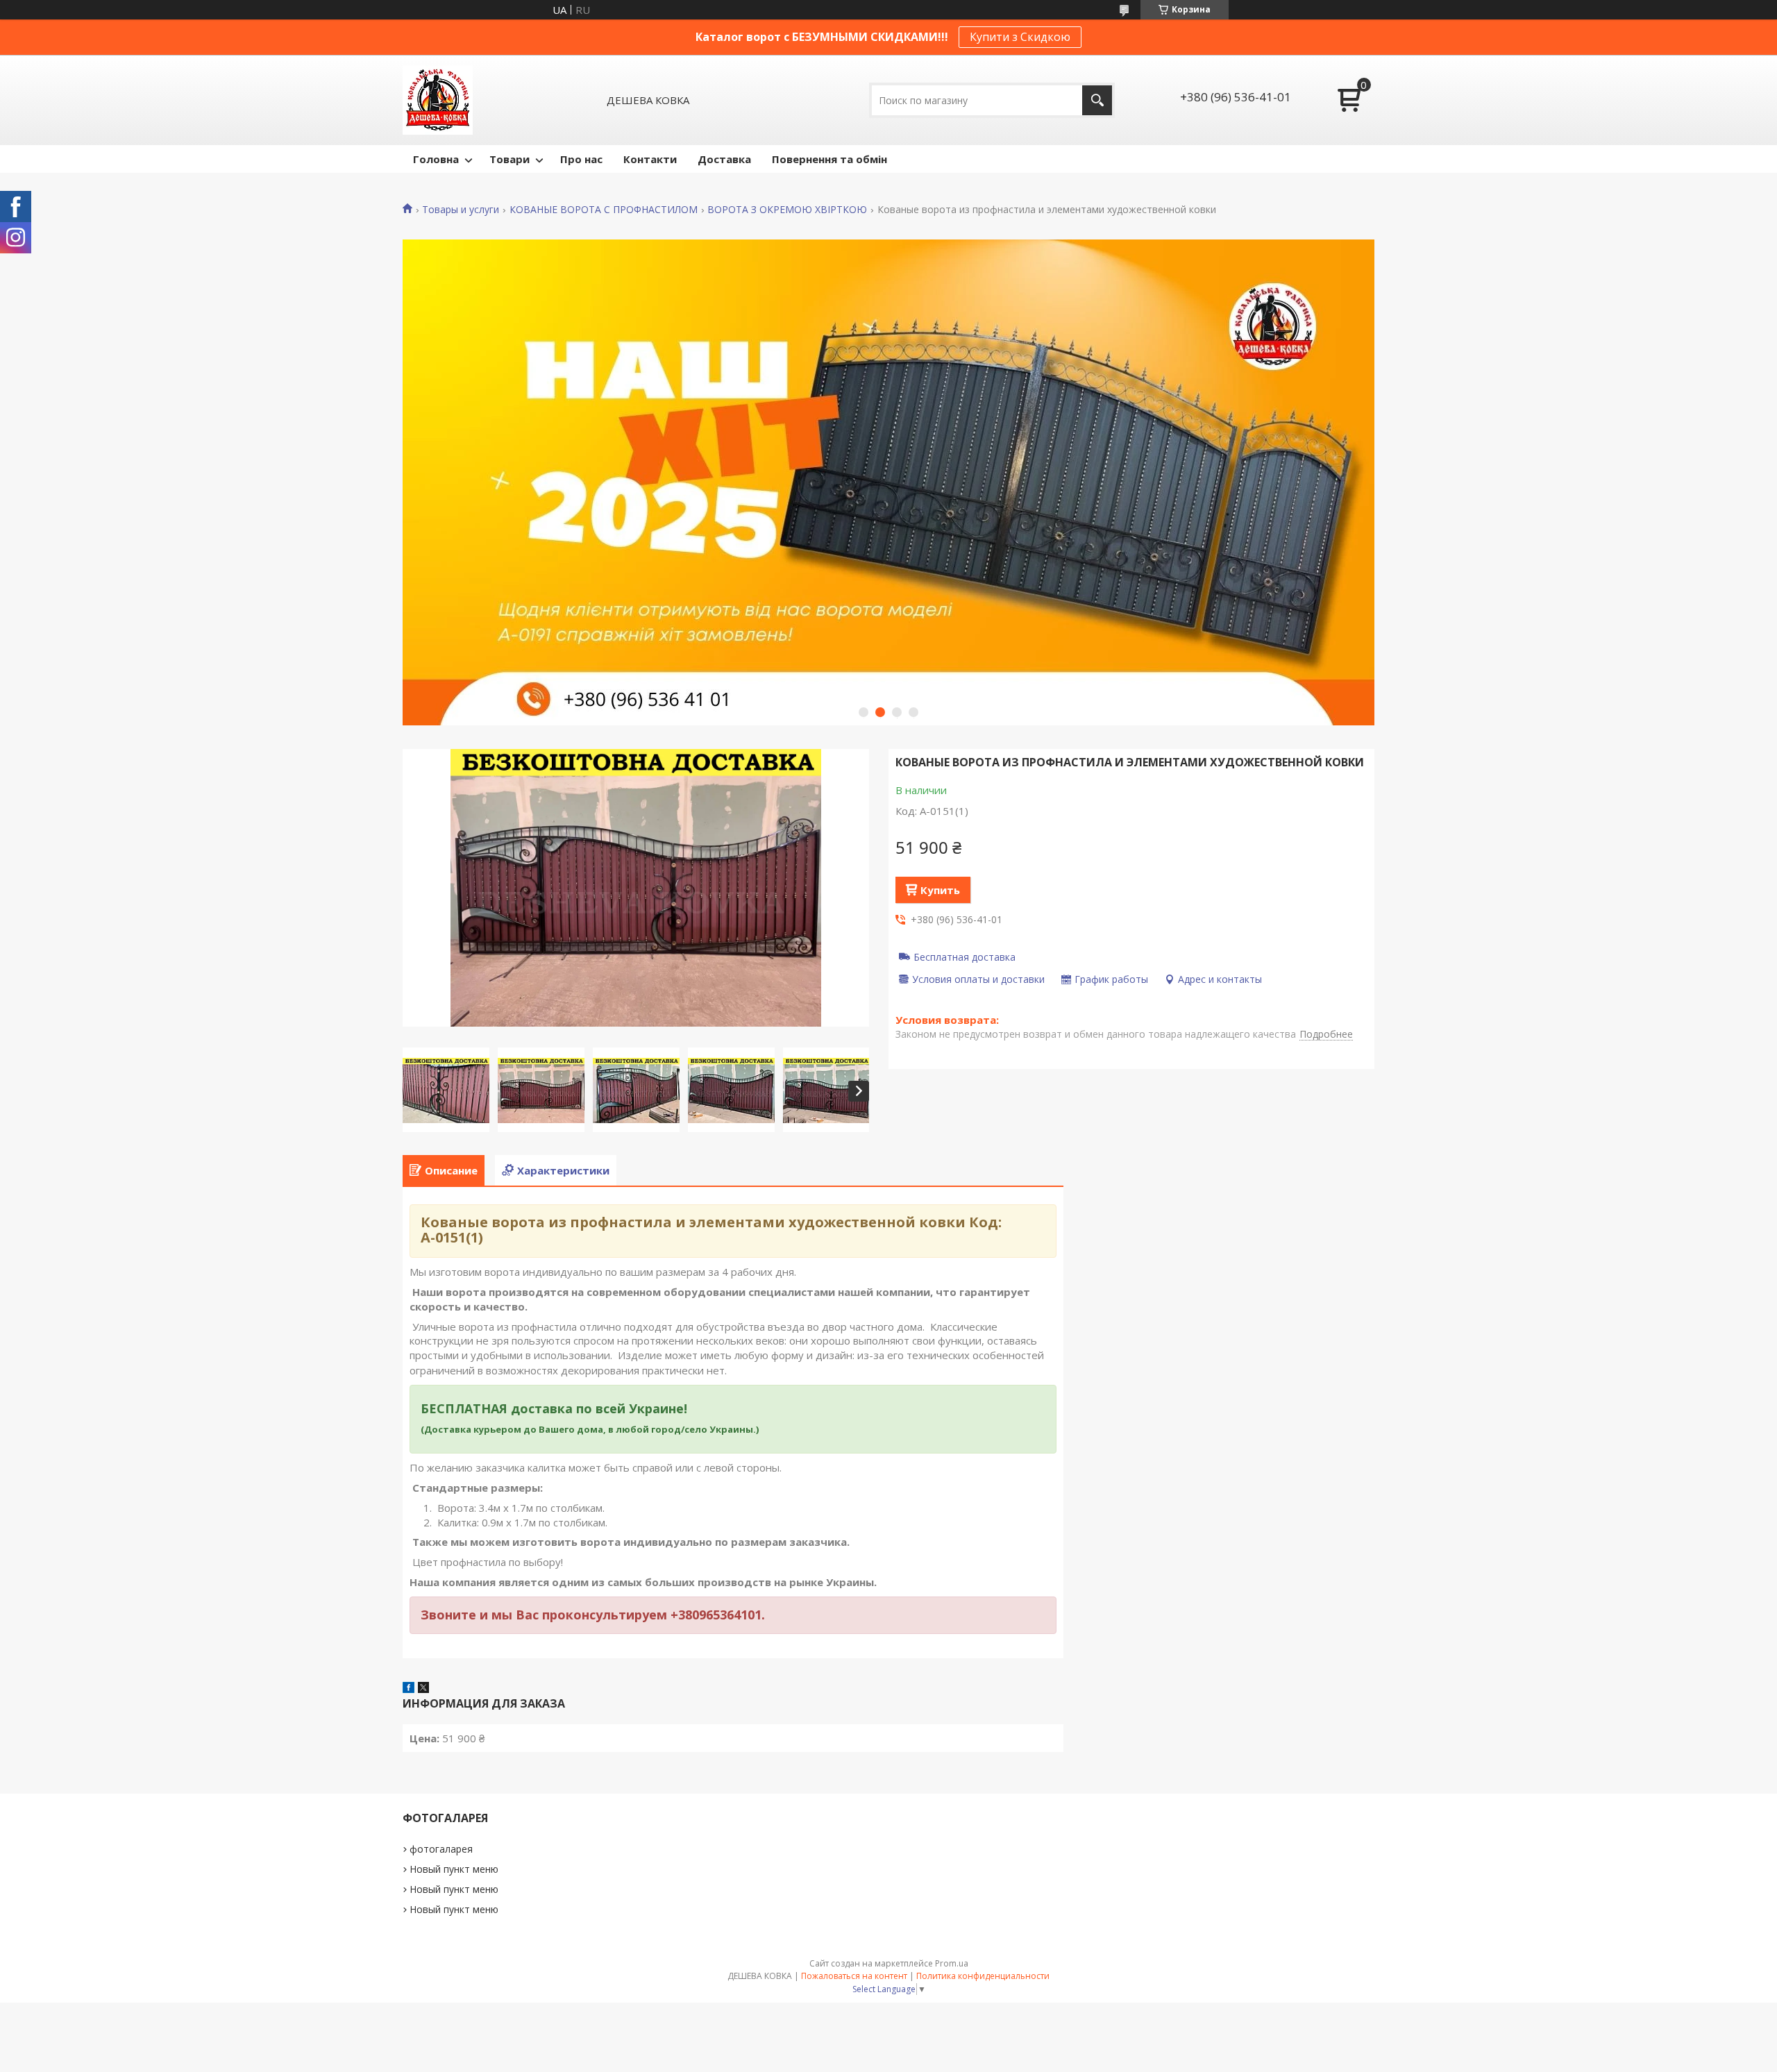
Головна (436, 159)
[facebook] (409, 1689)
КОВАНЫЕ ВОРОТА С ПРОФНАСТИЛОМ (604, 210)
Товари (509, 159)
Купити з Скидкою (1020, 37)
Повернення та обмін (829, 159)
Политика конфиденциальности (983, 1976)
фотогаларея (441, 1849)
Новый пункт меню (454, 1869)
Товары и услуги (461, 210)
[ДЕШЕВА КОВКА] (438, 100)
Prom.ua (952, 1963)
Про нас (581, 159)
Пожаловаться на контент (854, 1976)
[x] (423, 1689)
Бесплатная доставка (965, 957)
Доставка (724, 159)
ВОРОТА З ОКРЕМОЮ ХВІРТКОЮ (787, 210)
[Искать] (1097, 100)
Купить (940, 890)
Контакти (650, 159)
